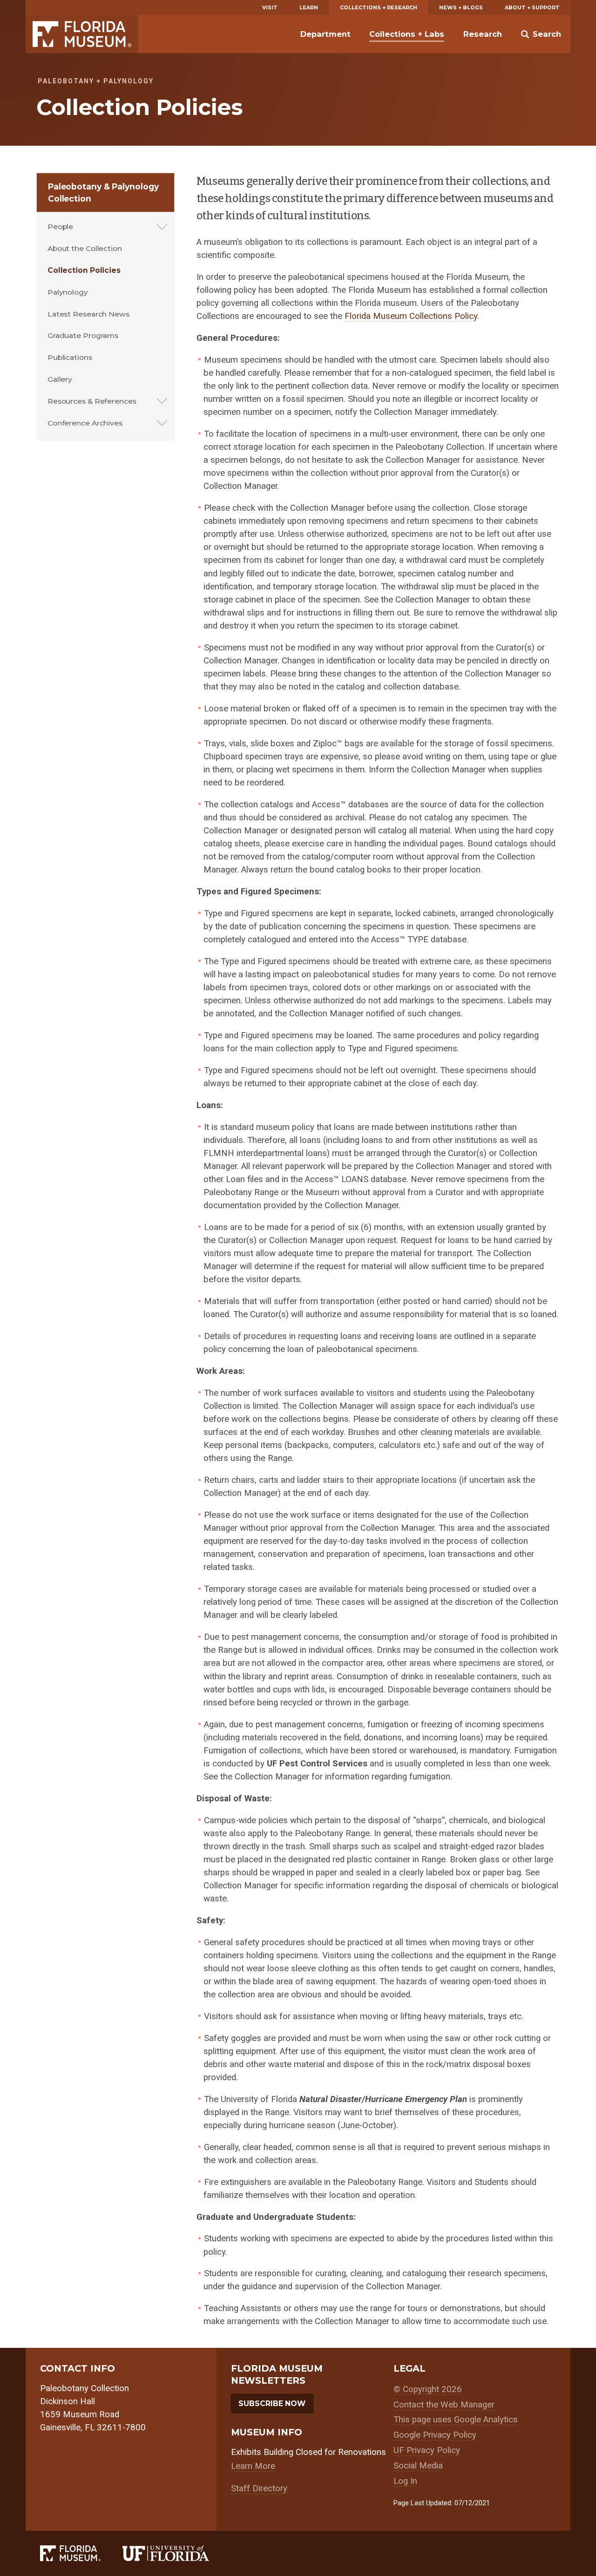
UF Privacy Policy (427, 2450)
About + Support (532, 7)
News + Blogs (461, 7)
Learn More (253, 2466)
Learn (309, 7)
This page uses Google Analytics (456, 2420)
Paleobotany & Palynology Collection (103, 193)
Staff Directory (259, 2488)
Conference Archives (85, 423)
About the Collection (85, 248)
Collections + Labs (407, 34)
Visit (270, 7)
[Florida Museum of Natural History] (81, 2553)
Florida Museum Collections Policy (411, 316)
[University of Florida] (177, 2553)
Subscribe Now (272, 2404)
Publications (70, 357)
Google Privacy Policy (435, 2435)
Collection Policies (84, 270)
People (60, 226)
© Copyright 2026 (428, 2389)
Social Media (418, 2466)
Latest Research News (88, 314)
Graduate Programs (83, 335)
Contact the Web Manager (444, 2405)
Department (325, 34)
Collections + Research (379, 7)
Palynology (68, 292)
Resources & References (92, 401)
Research (483, 34)
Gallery (60, 379)
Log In (405, 2481)
